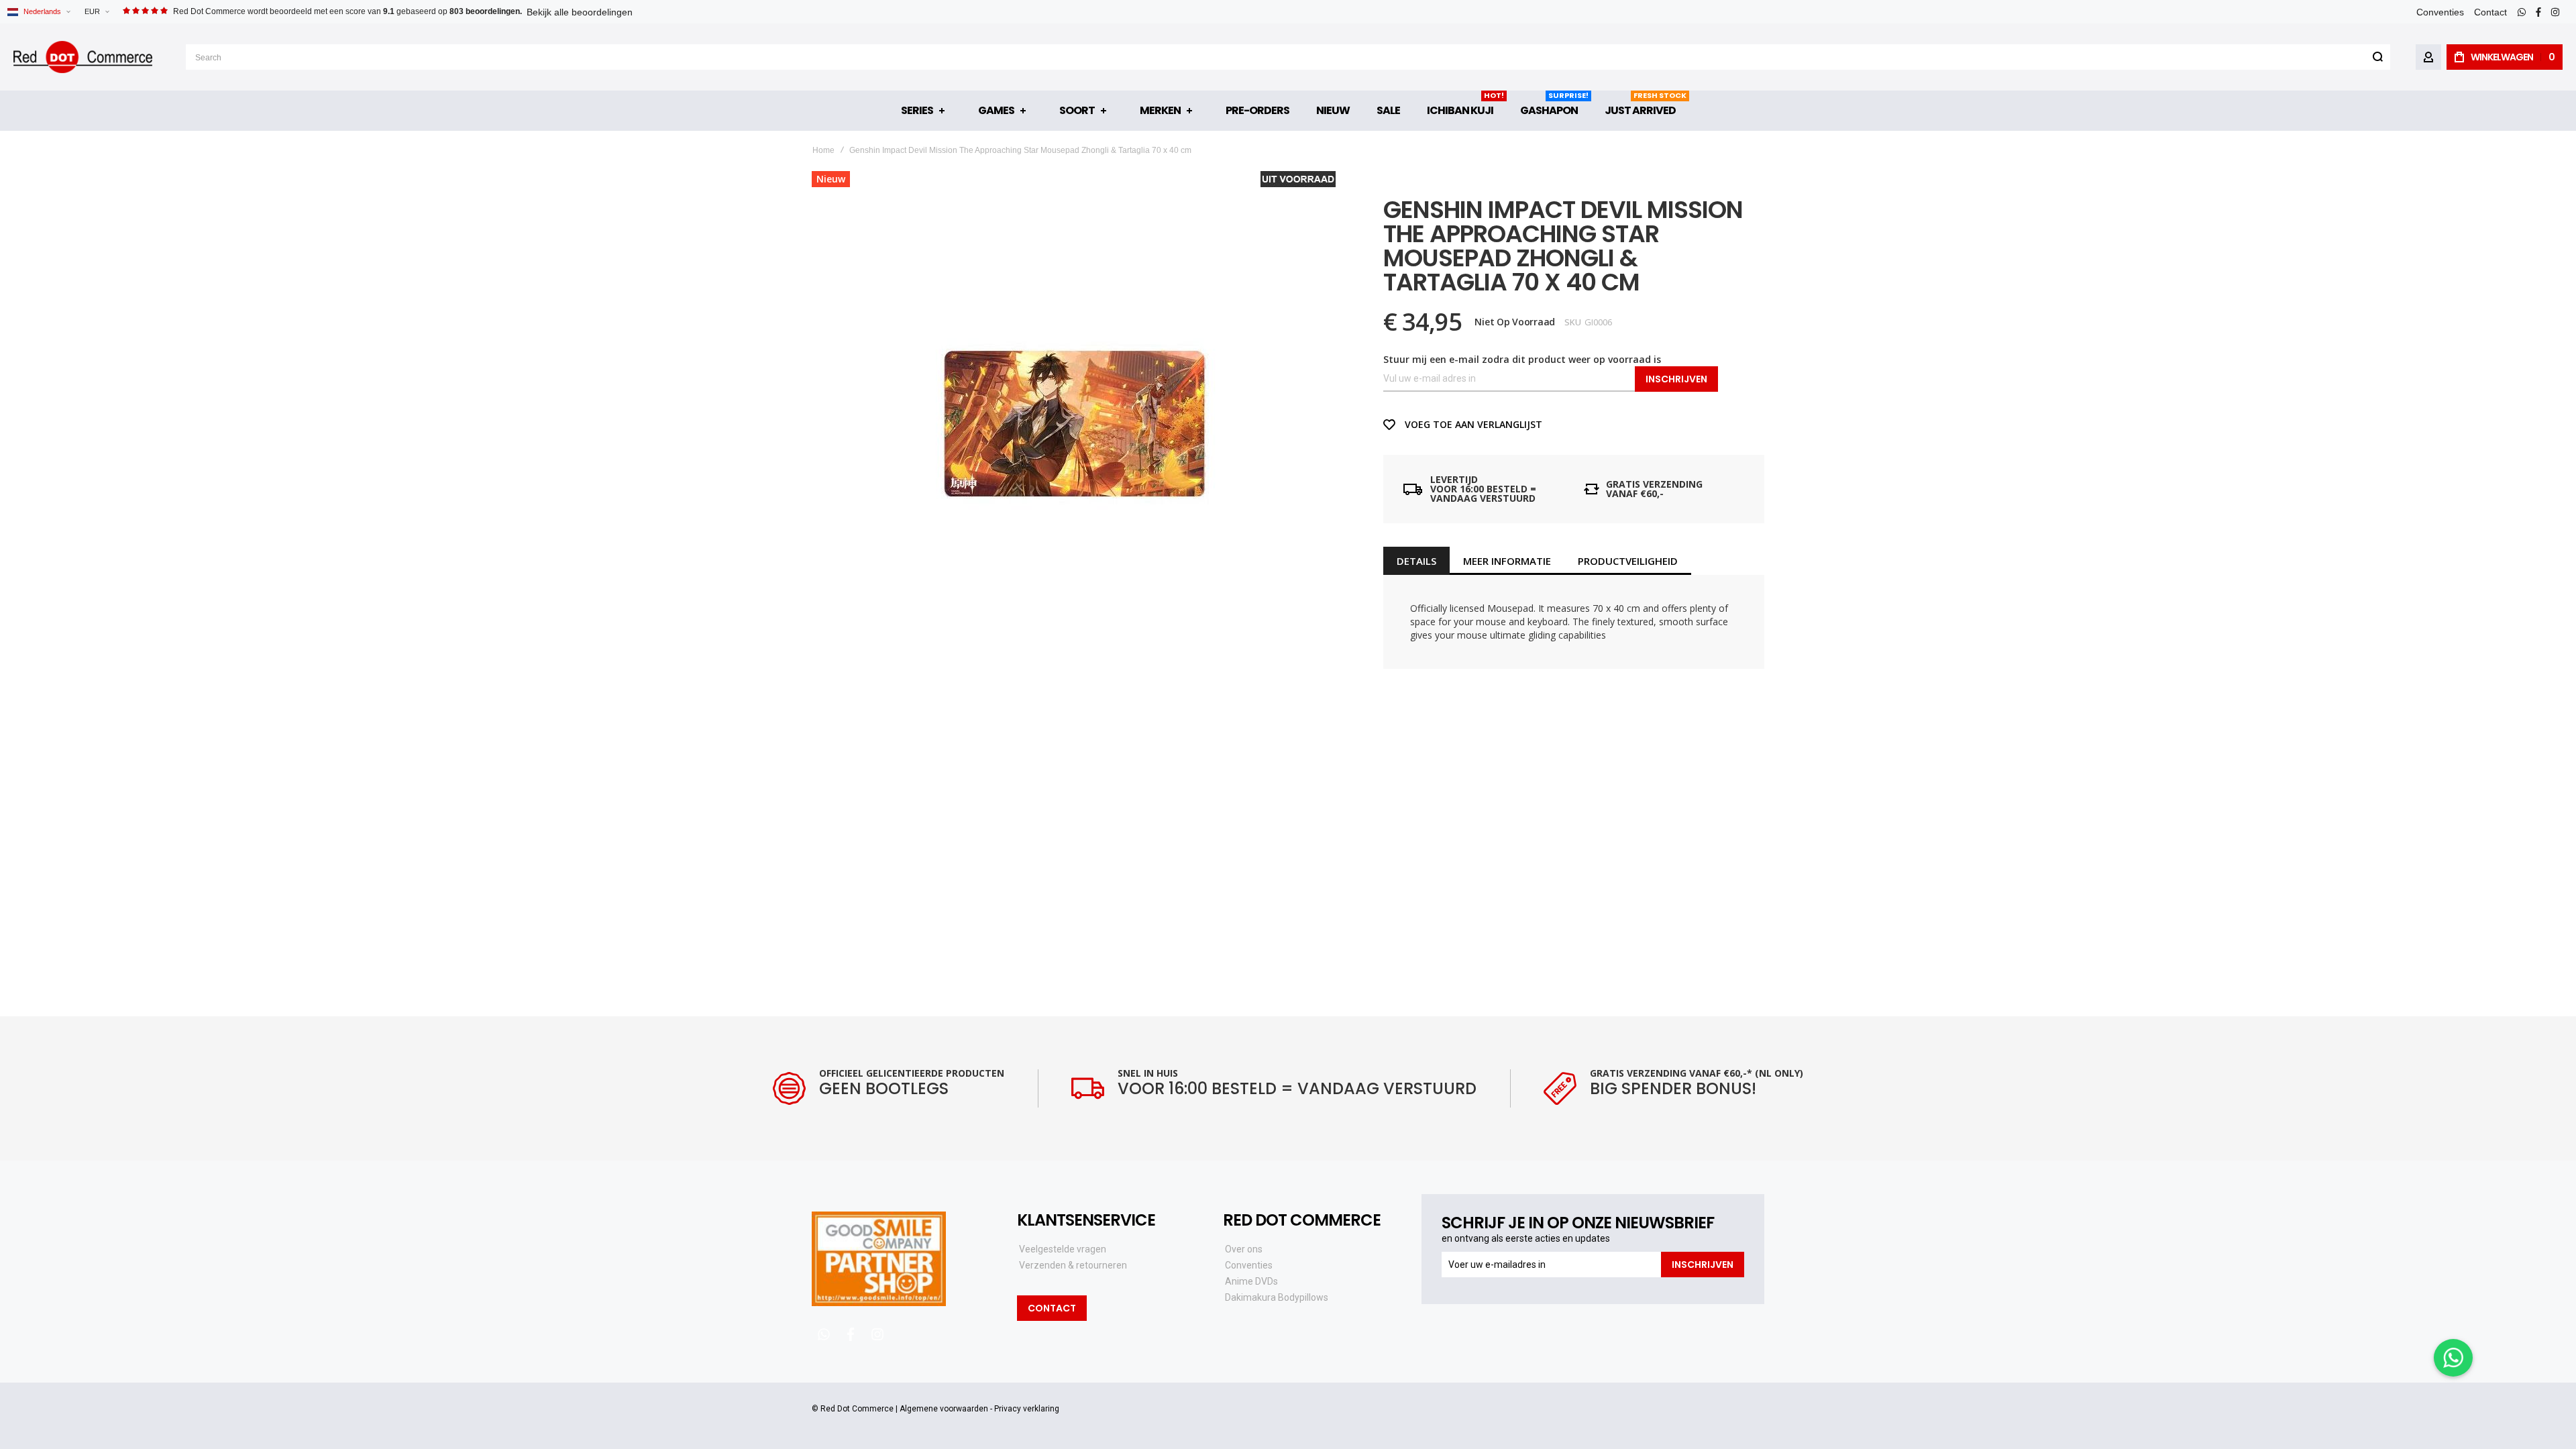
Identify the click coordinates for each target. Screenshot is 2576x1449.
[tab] (1416, 561)
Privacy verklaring (1027, 1409)
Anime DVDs (1251, 1281)
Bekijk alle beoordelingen (580, 12)
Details (1416, 561)
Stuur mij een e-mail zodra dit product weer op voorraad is (1522, 359)
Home (823, 150)
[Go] (2377, 57)
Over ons (1244, 1249)
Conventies (2440, 12)
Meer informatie (1507, 561)
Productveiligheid (1628, 561)
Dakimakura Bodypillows (1277, 1297)
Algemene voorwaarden (944, 1409)
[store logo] (83, 57)
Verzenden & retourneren (1073, 1265)
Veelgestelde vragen (1063, 1249)
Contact (2490, 12)
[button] (97, 12)
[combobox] (1288, 57)
